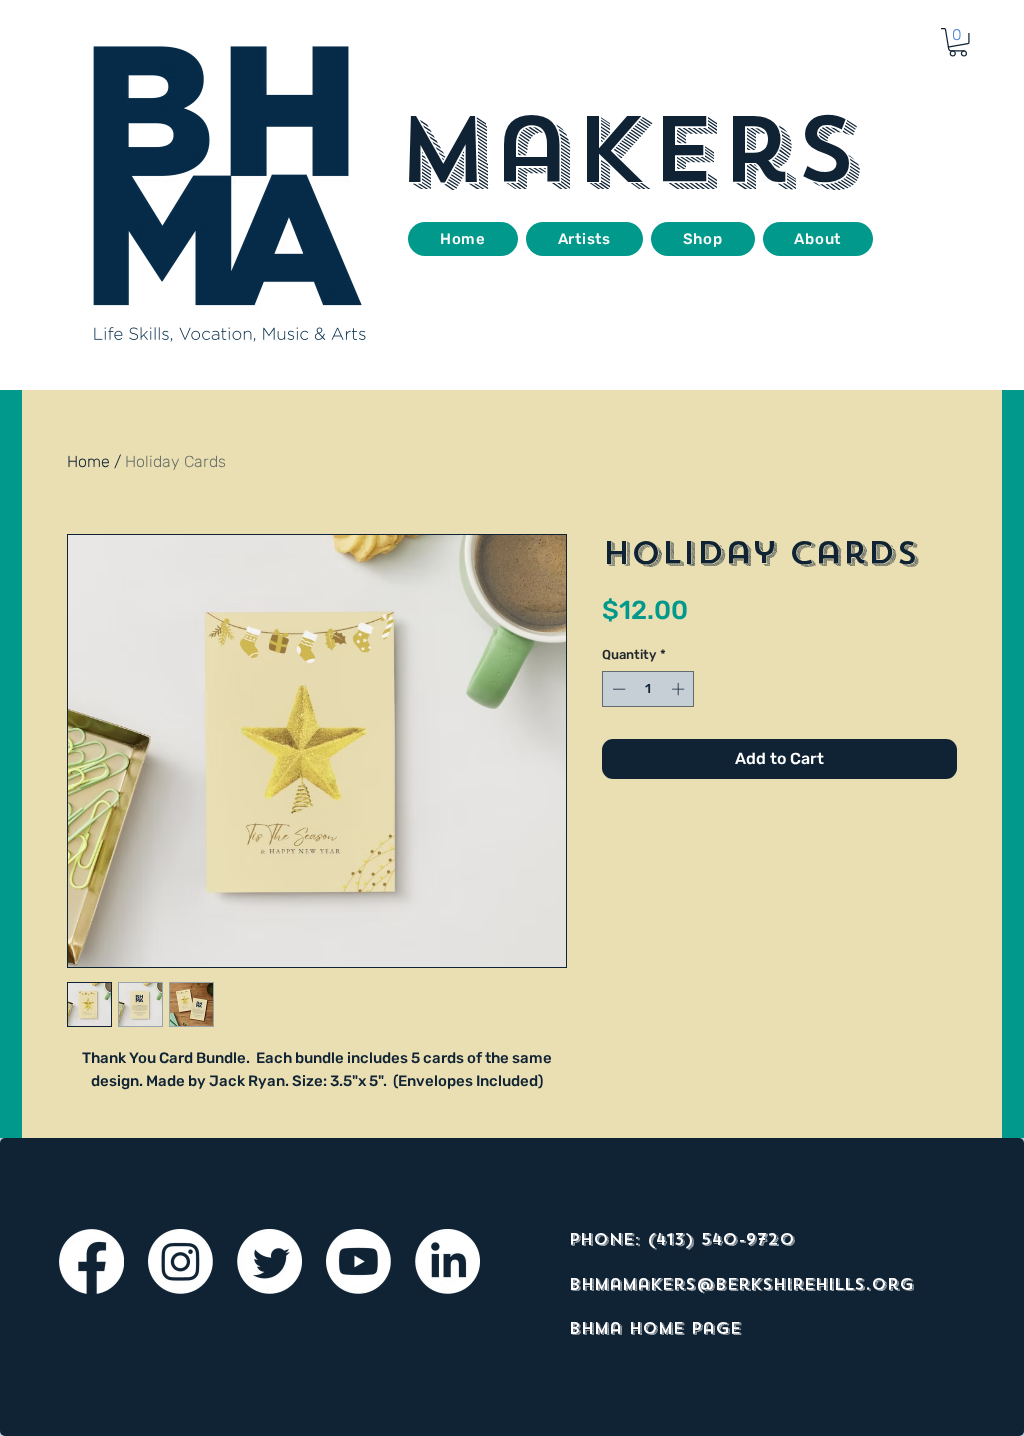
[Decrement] (617, 689)
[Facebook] (91, 1261)
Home (88, 461)
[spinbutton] (648, 689)
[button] (958, 42)
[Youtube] (358, 1261)
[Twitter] (269, 1261)
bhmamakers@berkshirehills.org (741, 1284)
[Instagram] (180, 1261)
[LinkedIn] (447, 1261)
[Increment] (680, 689)
